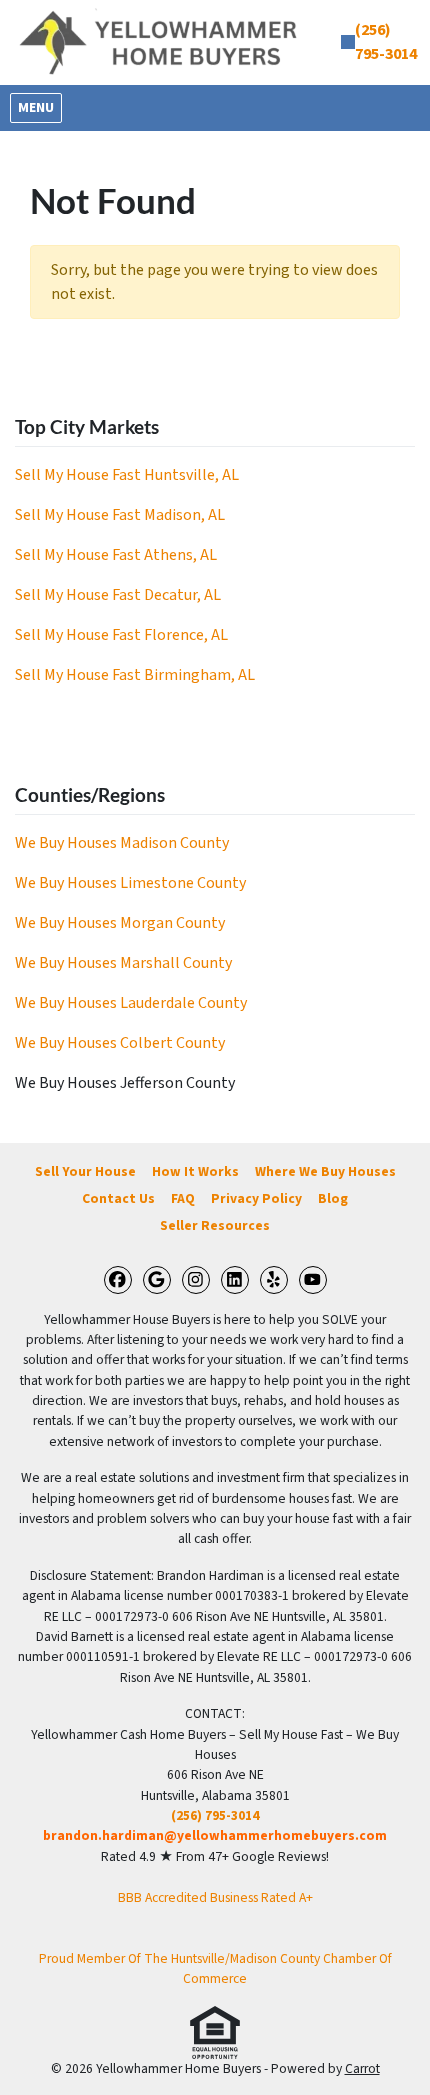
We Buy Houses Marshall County (123, 963)
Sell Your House (85, 1171)
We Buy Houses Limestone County (130, 883)
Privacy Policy (256, 1198)
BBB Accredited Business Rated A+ (215, 1897)
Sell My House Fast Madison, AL (120, 515)
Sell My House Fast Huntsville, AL (127, 475)
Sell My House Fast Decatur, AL (118, 595)
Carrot (362, 2068)
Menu (39, 107)
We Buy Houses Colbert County (120, 1043)
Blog (333, 1198)
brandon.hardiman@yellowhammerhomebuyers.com (215, 1835)
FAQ (183, 1198)
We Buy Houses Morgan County (120, 923)
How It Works (195, 1171)
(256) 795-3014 (215, 1815)
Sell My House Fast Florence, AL (121, 635)
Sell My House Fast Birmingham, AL (135, 675)
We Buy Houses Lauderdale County (131, 1003)
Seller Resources (215, 1225)
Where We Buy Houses (325, 1171)
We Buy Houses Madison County (122, 843)
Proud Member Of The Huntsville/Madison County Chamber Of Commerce (215, 1968)
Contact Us (118, 1198)
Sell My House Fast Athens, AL (116, 555)
